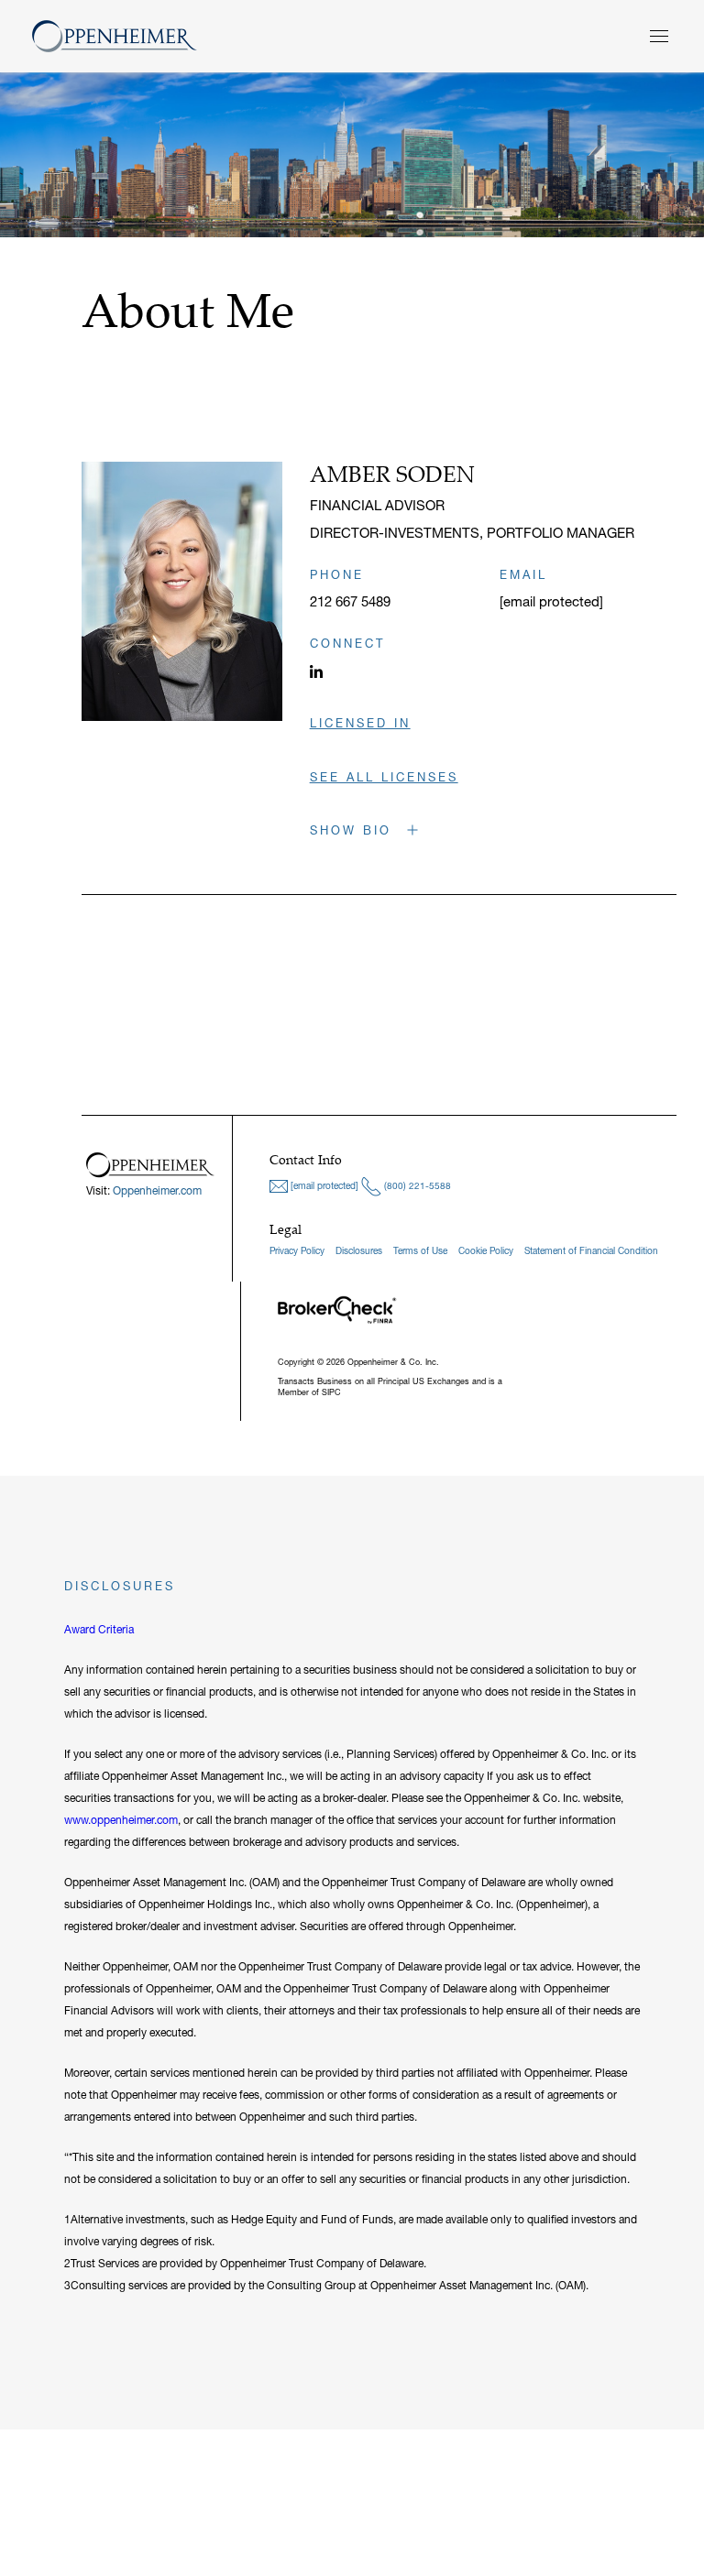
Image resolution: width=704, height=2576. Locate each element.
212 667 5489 (350, 601)
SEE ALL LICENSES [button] (384, 777)
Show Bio (354, 830)
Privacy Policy (297, 1251)
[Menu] (659, 36)
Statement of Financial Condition (591, 1251)
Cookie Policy (486, 1251)
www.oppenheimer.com (121, 1820)
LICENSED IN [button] (360, 723)
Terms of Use (420, 1251)
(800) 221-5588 (416, 1186)
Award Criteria (99, 1629)
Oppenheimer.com (157, 1190)
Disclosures (359, 1251)
